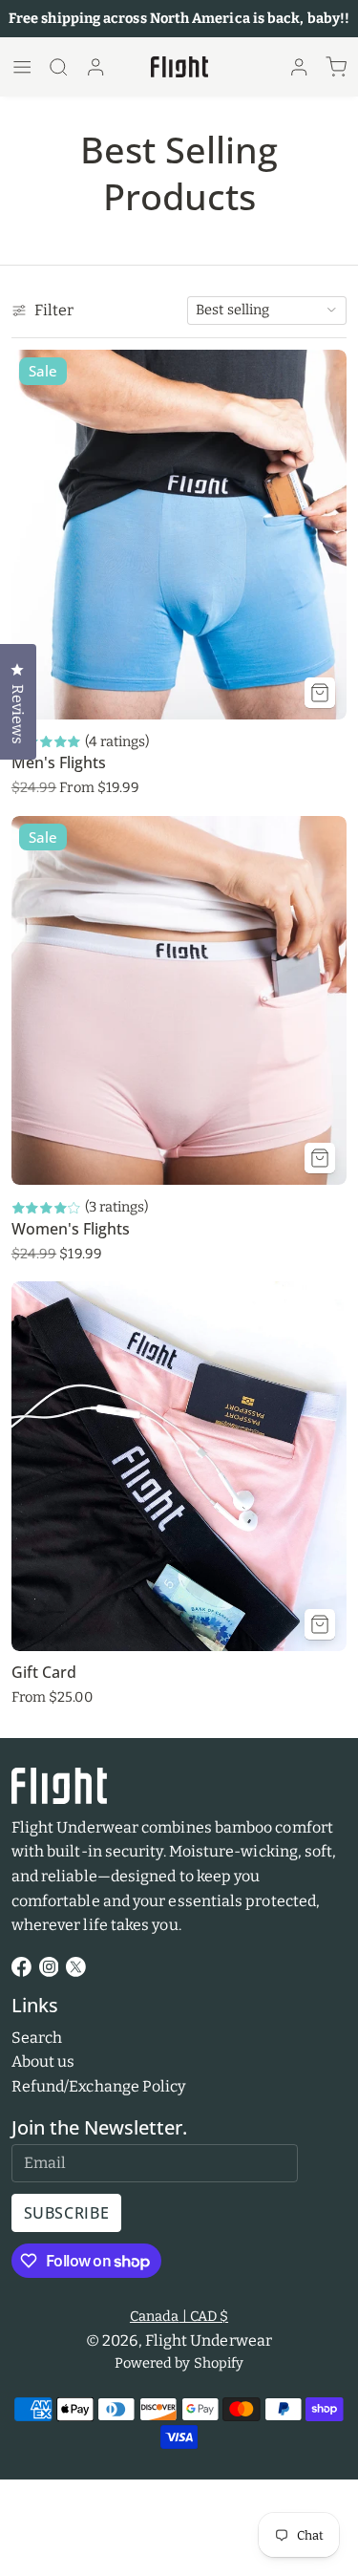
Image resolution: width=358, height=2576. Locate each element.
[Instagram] (49, 1967)
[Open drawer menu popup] (22, 67)
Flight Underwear (209, 2340)
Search (37, 2038)
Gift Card (44, 1672)
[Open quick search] (58, 67)
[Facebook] (21, 1967)
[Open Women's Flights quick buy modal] (320, 1158)
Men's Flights (59, 762)
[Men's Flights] (179, 535)
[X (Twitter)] (76, 1967)
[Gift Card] (179, 1466)
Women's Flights (71, 1229)
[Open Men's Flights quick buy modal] (320, 693)
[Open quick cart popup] (336, 67)
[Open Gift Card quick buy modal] (320, 1624)
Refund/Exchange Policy (99, 2086)
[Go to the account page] (95, 67)
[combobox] (267, 311)
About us (43, 2061)
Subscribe (67, 2213)
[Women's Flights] (179, 1001)
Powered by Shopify (179, 2363)
